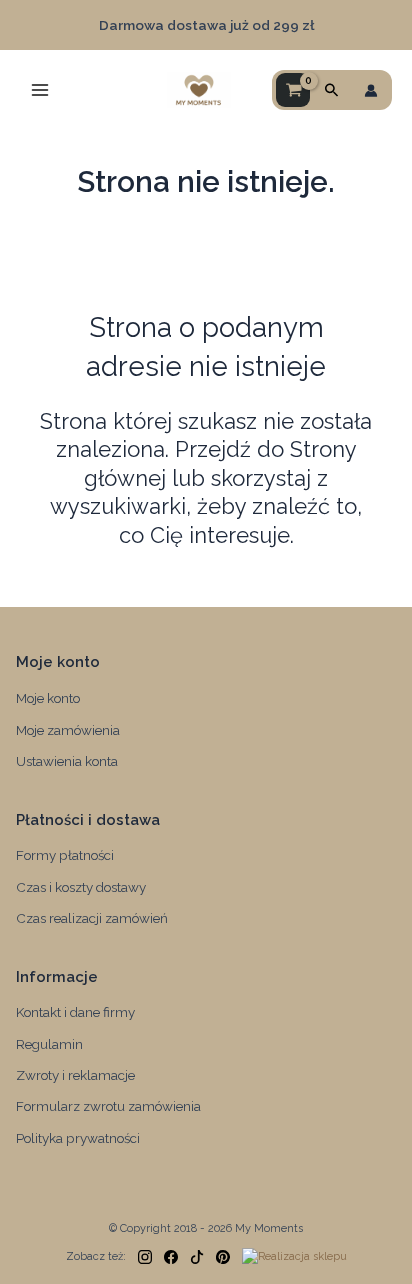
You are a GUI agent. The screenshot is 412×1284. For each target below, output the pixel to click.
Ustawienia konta (67, 761)
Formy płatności (65, 855)
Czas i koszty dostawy (81, 887)
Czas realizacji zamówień (92, 918)
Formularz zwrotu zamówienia (108, 1106)
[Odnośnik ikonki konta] (371, 90)
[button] (332, 90)
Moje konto (48, 698)
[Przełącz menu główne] (40, 90)
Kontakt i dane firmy (75, 1012)
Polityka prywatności (78, 1138)
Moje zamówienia (68, 730)
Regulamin (49, 1044)
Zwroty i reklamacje (75, 1075)
